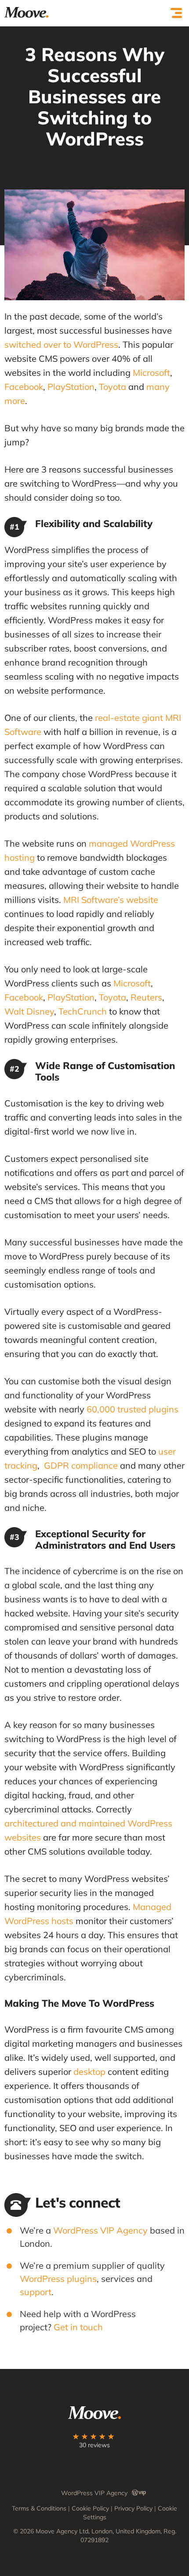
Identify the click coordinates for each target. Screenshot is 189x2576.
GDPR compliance (81, 1465)
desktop (89, 2072)
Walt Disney (29, 1011)
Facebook (24, 387)
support (36, 2292)
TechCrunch (83, 1011)
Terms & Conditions (39, 2508)
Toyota (113, 387)
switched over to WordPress (61, 344)
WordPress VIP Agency (100, 2230)
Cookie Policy (90, 2508)
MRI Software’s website (111, 900)
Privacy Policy (133, 2508)
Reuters (146, 997)
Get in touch (78, 2327)
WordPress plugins (58, 2279)
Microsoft (151, 373)
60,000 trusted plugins (133, 1409)
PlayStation (71, 387)
